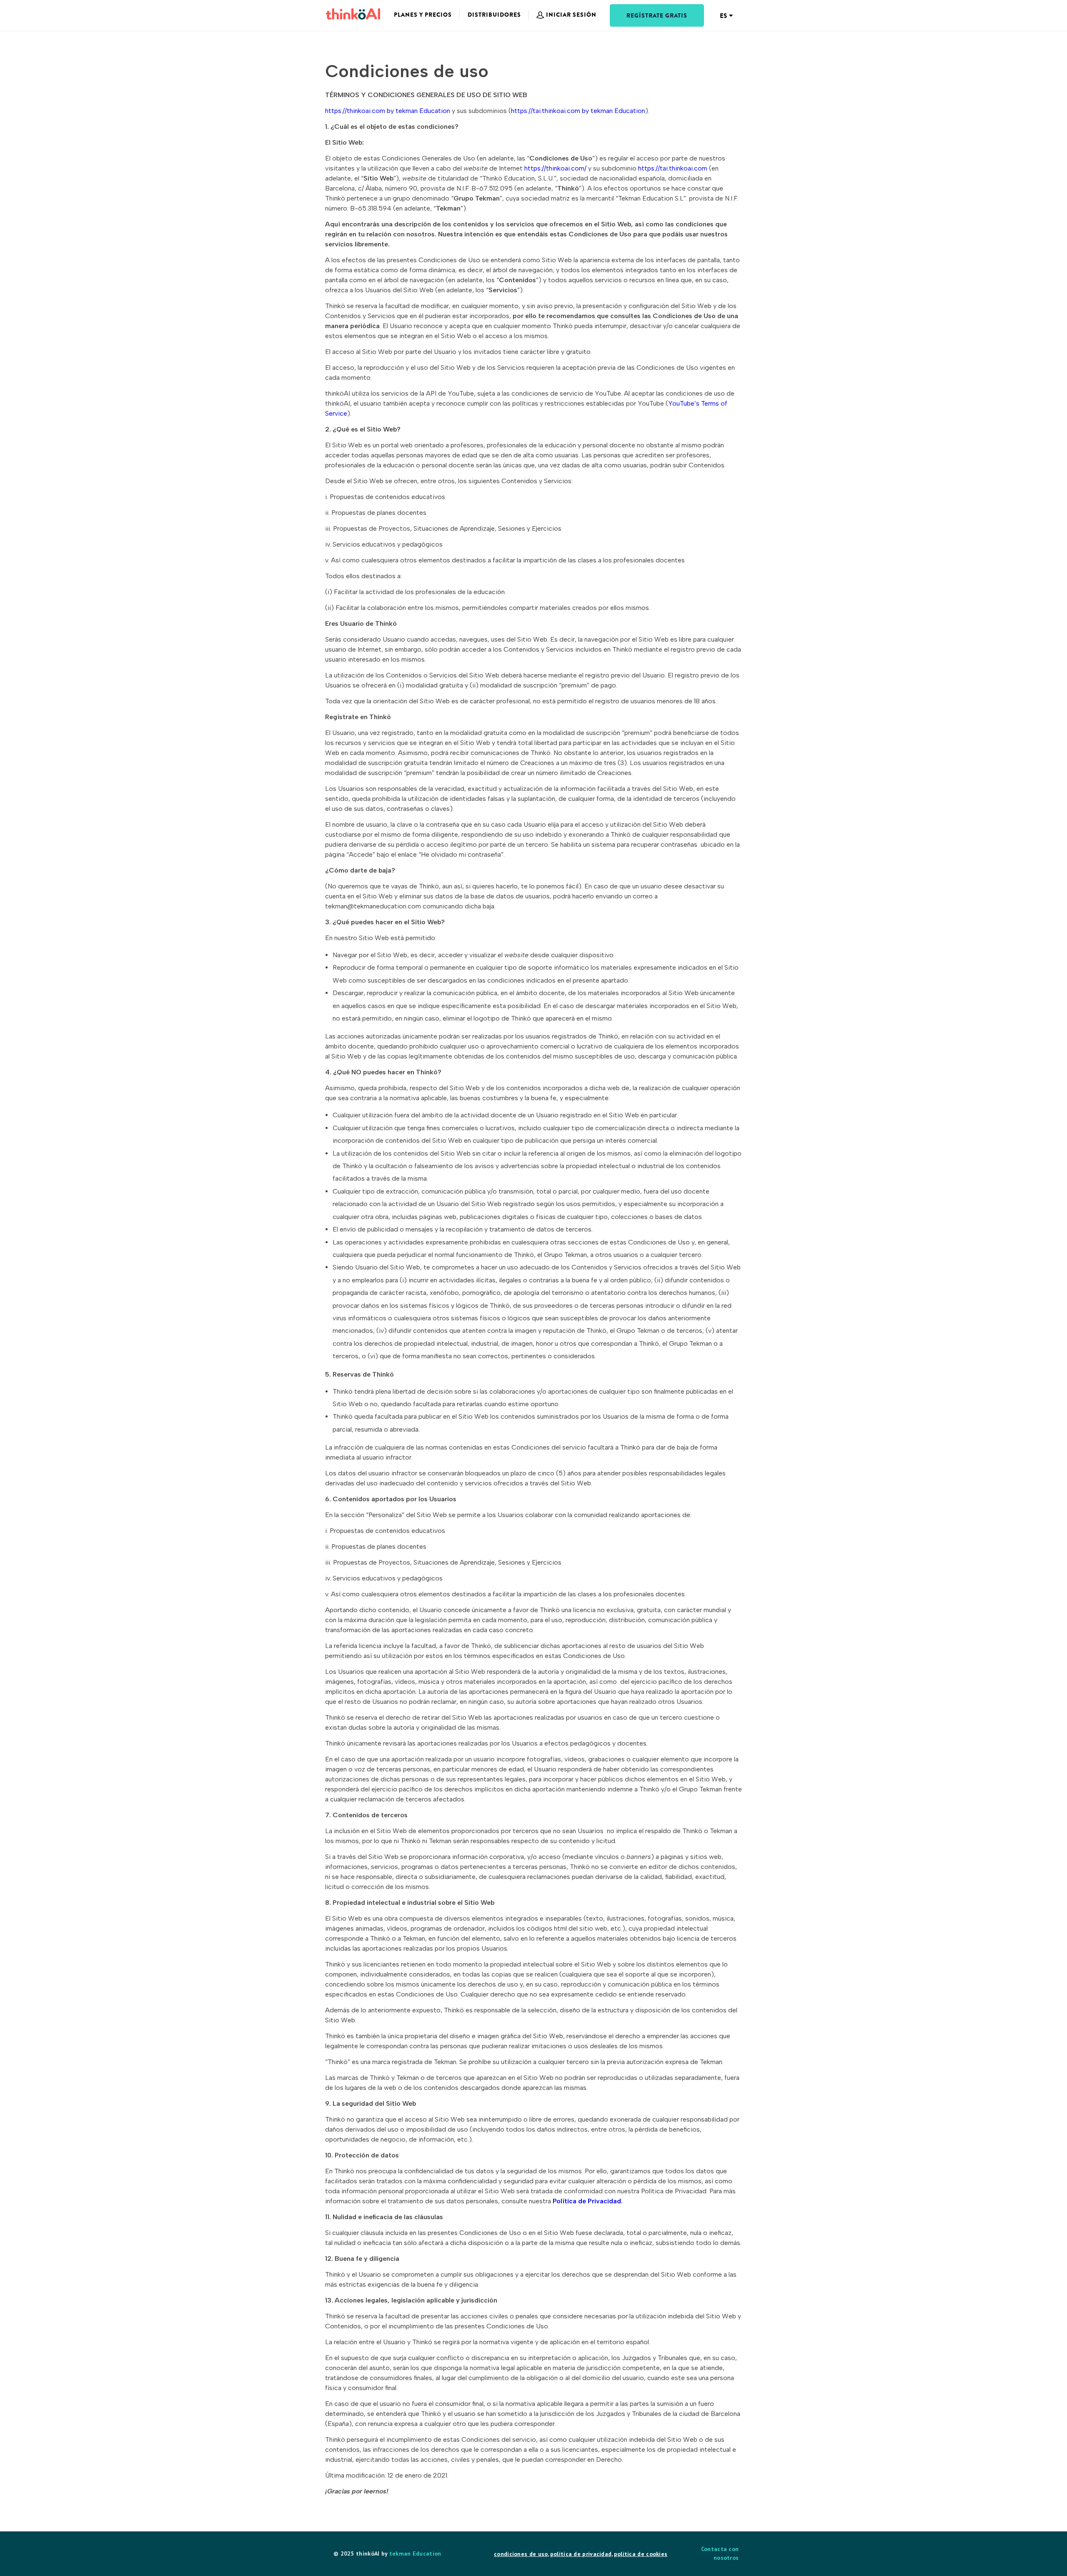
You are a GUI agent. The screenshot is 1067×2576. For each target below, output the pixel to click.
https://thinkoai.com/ (555, 168)
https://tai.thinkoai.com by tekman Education (578, 111)
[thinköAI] (353, 14)
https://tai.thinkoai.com (673, 168)
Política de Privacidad (587, 2201)
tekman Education (415, 2553)
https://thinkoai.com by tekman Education (388, 111)
